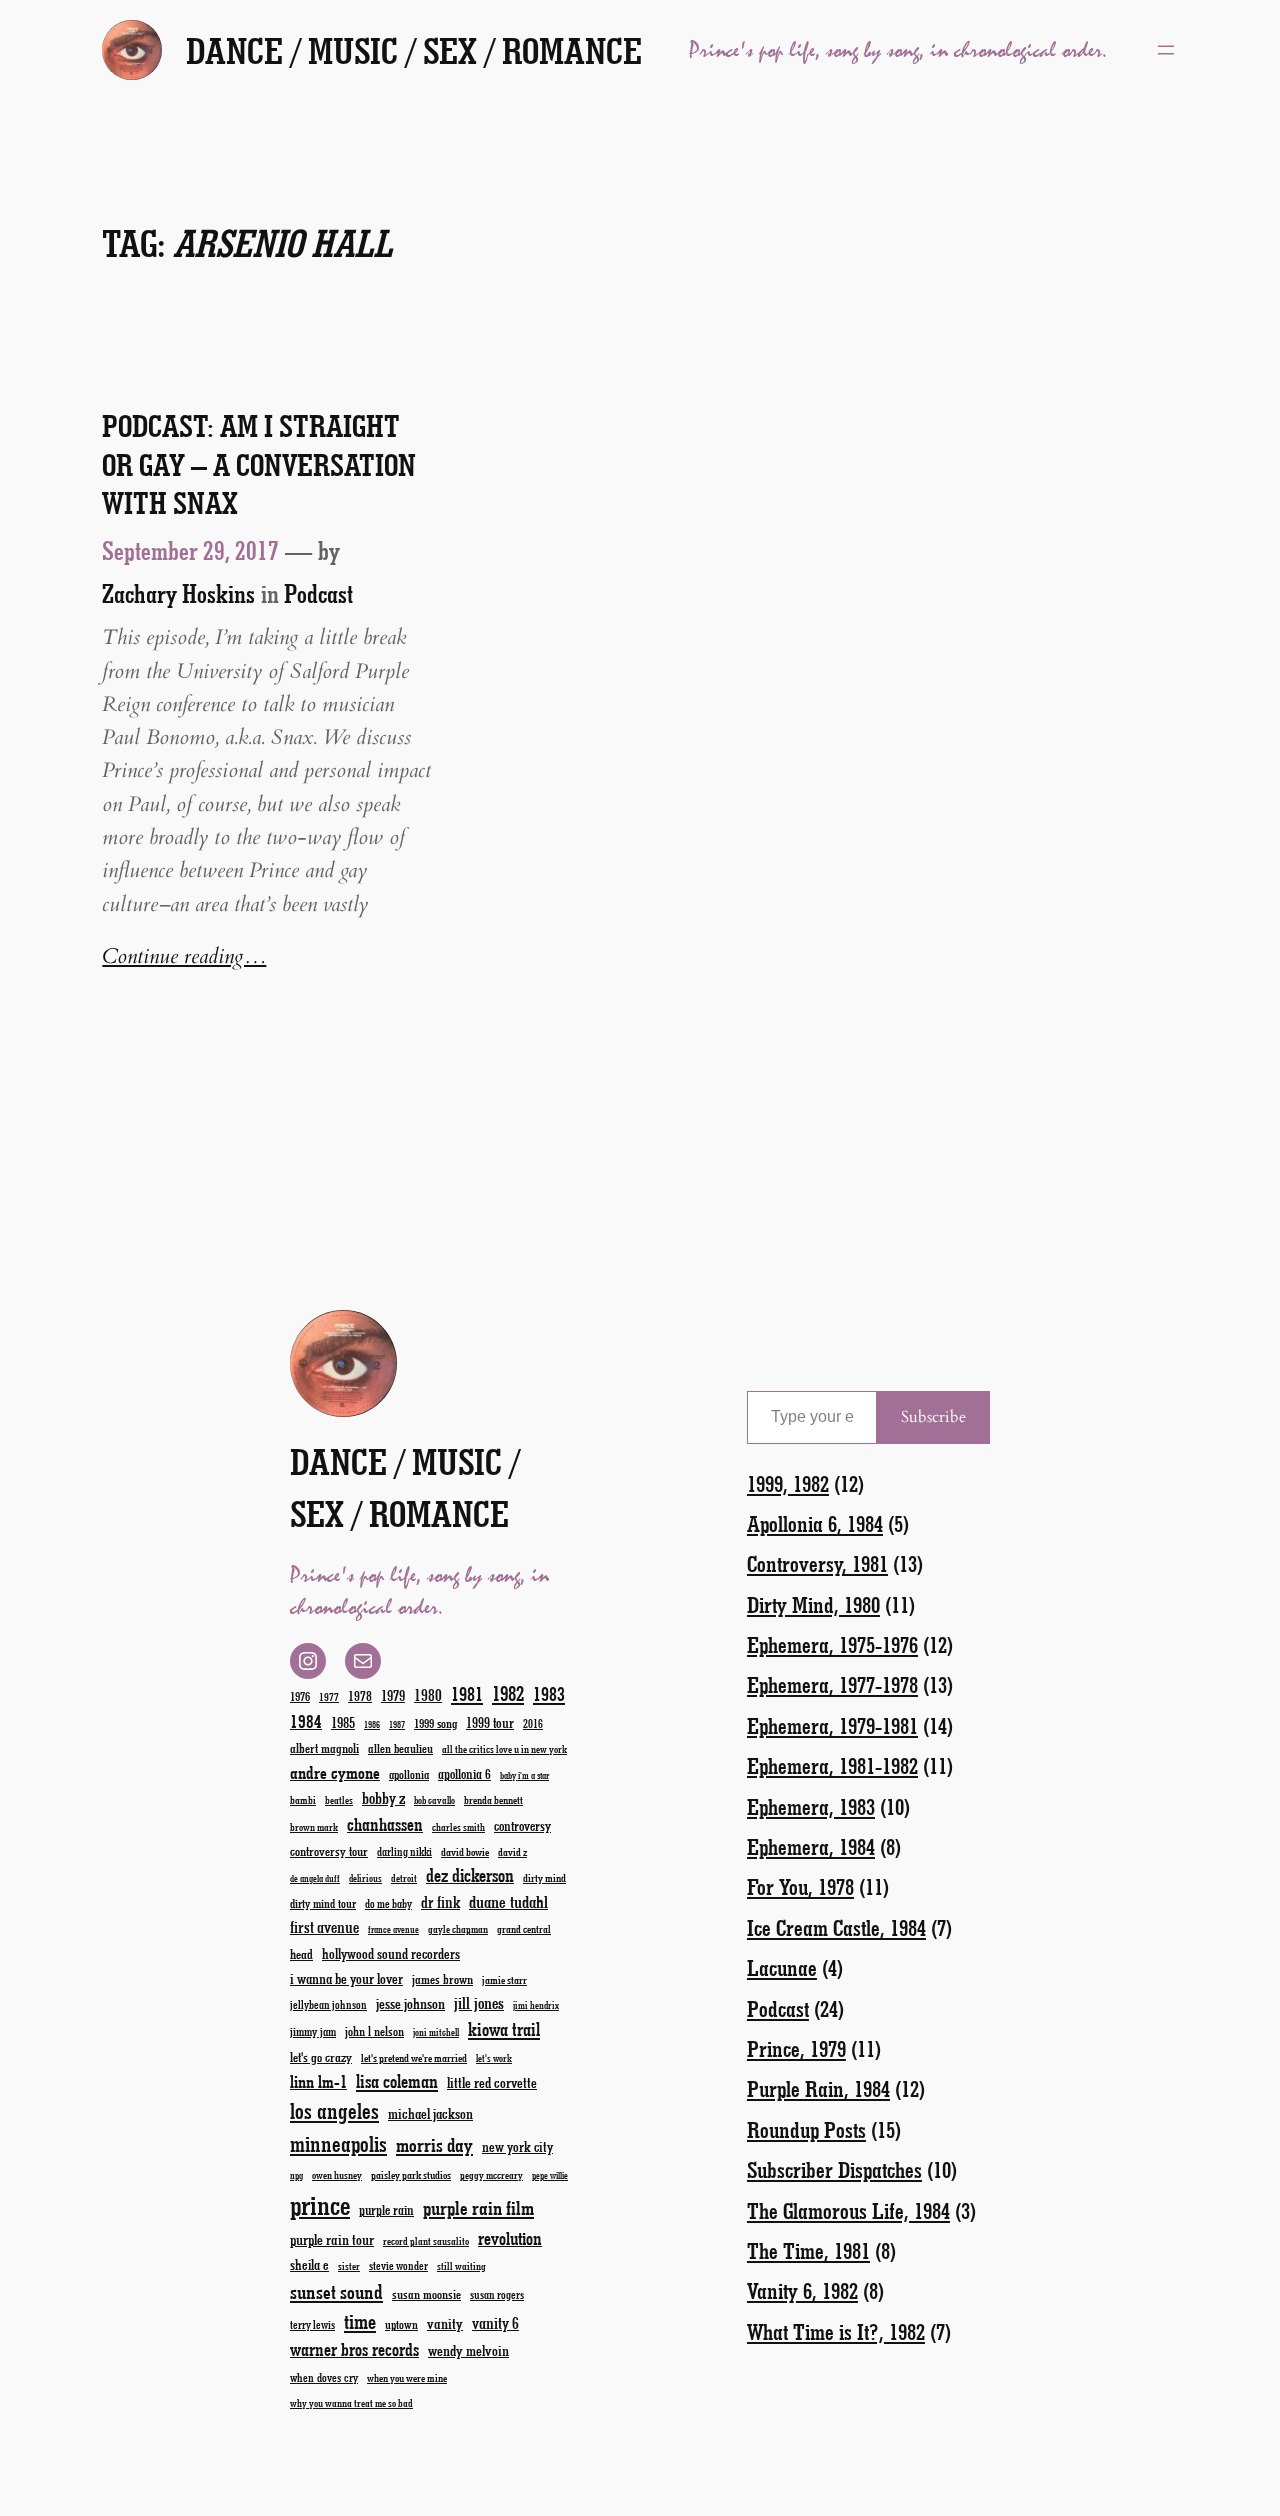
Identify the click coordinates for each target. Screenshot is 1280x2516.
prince (320, 2204)
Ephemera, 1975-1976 (832, 1644)
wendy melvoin (468, 2350)
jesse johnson (410, 2003)
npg (296, 2175)
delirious (365, 1878)
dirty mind (544, 1877)
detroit (404, 1878)
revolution (510, 2238)
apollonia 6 (464, 1774)
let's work (494, 2058)
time (360, 2320)
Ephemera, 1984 (811, 1846)
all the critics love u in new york (504, 1749)
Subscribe (933, 1417)
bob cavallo (434, 1800)
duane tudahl (508, 1901)
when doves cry (324, 2377)
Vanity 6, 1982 (802, 2290)
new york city (517, 2146)
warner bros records (354, 2349)
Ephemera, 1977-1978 (832, 1684)
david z (512, 1851)
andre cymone (335, 1772)
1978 (360, 1695)
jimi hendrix (536, 2005)
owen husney (337, 2175)
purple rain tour (332, 2239)
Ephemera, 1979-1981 (832, 1725)
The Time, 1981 (808, 2250)
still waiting (461, 2266)
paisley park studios (411, 2174)
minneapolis (338, 2143)
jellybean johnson (328, 2004)
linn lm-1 (318, 2081)
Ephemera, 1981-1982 (832, 1765)
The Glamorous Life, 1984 (848, 2210)
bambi (303, 1799)
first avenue (324, 1926)
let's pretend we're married (414, 2057)
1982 (508, 1693)
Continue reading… (184, 956)
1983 (549, 1693)
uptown (401, 2324)
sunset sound (336, 2291)
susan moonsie (426, 2293)
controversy (522, 1825)
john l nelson (374, 2030)
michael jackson (430, 2113)
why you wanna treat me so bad (351, 2403)
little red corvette (492, 2082)
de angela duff (315, 1878)
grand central (524, 1928)
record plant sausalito (426, 2241)
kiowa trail (504, 2029)
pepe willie (550, 2175)
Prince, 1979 (796, 2048)
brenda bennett (493, 1799)
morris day (434, 2144)
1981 (467, 1693)
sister (349, 2266)
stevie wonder (398, 2265)
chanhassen (385, 1824)
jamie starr (504, 1979)
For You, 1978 (800, 1886)
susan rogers (497, 2294)
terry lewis (312, 2324)
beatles (339, 1800)
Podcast (318, 593)
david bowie (465, 1851)
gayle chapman (458, 1929)
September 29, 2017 (190, 550)
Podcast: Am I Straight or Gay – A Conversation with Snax (259, 464)
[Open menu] (1166, 50)
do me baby (388, 1903)
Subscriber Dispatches (834, 2169)
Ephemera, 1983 (811, 1806)
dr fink (440, 1901)
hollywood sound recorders (391, 1953)
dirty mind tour (323, 1903)
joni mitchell (436, 2032)
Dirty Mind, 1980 (813, 1604)
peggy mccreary (491, 2175)
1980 (428, 1694)
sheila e (309, 2264)
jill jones (479, 2002)
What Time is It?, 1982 (836, 2331)
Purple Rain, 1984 (818, 2088)
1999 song (435, 1723)
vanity (445, 2323)
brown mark (314, 1827)
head (301, 1953)
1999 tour (490, 1722)
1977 (329, 1696)
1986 (372, 1724)
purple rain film (478, 2207)
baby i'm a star (524, 1775)
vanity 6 (495, 2322)
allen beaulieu (400, 1748)
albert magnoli (324, 1747)
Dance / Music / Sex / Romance (414, 50)
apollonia (409, 1774)
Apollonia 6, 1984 (815, 1523)
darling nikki (404, 1851)
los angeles (334, 2110)
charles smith (458, 1827)
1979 (393, 1695)
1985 (343, 1722)
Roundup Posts (806, 2129)
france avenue (393, 1929)
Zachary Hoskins (178, 593)
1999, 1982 (788, 1483)
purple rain (386, 2210)
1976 (300, 1696)
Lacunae (782, 1967)
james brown (442, 1978)
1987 (397, 1724)
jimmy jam (313, 2031)
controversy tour (329, 1850)
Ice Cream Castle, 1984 (836, 1927)
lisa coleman (397, 2081)
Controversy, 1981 (817, 1563)
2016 (533, 1723)
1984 (306, 1721)
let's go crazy (321, 2056)
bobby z (383, 1797)
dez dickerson (470, 1875)
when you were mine (407, 2377)
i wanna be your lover (346, 1978)
